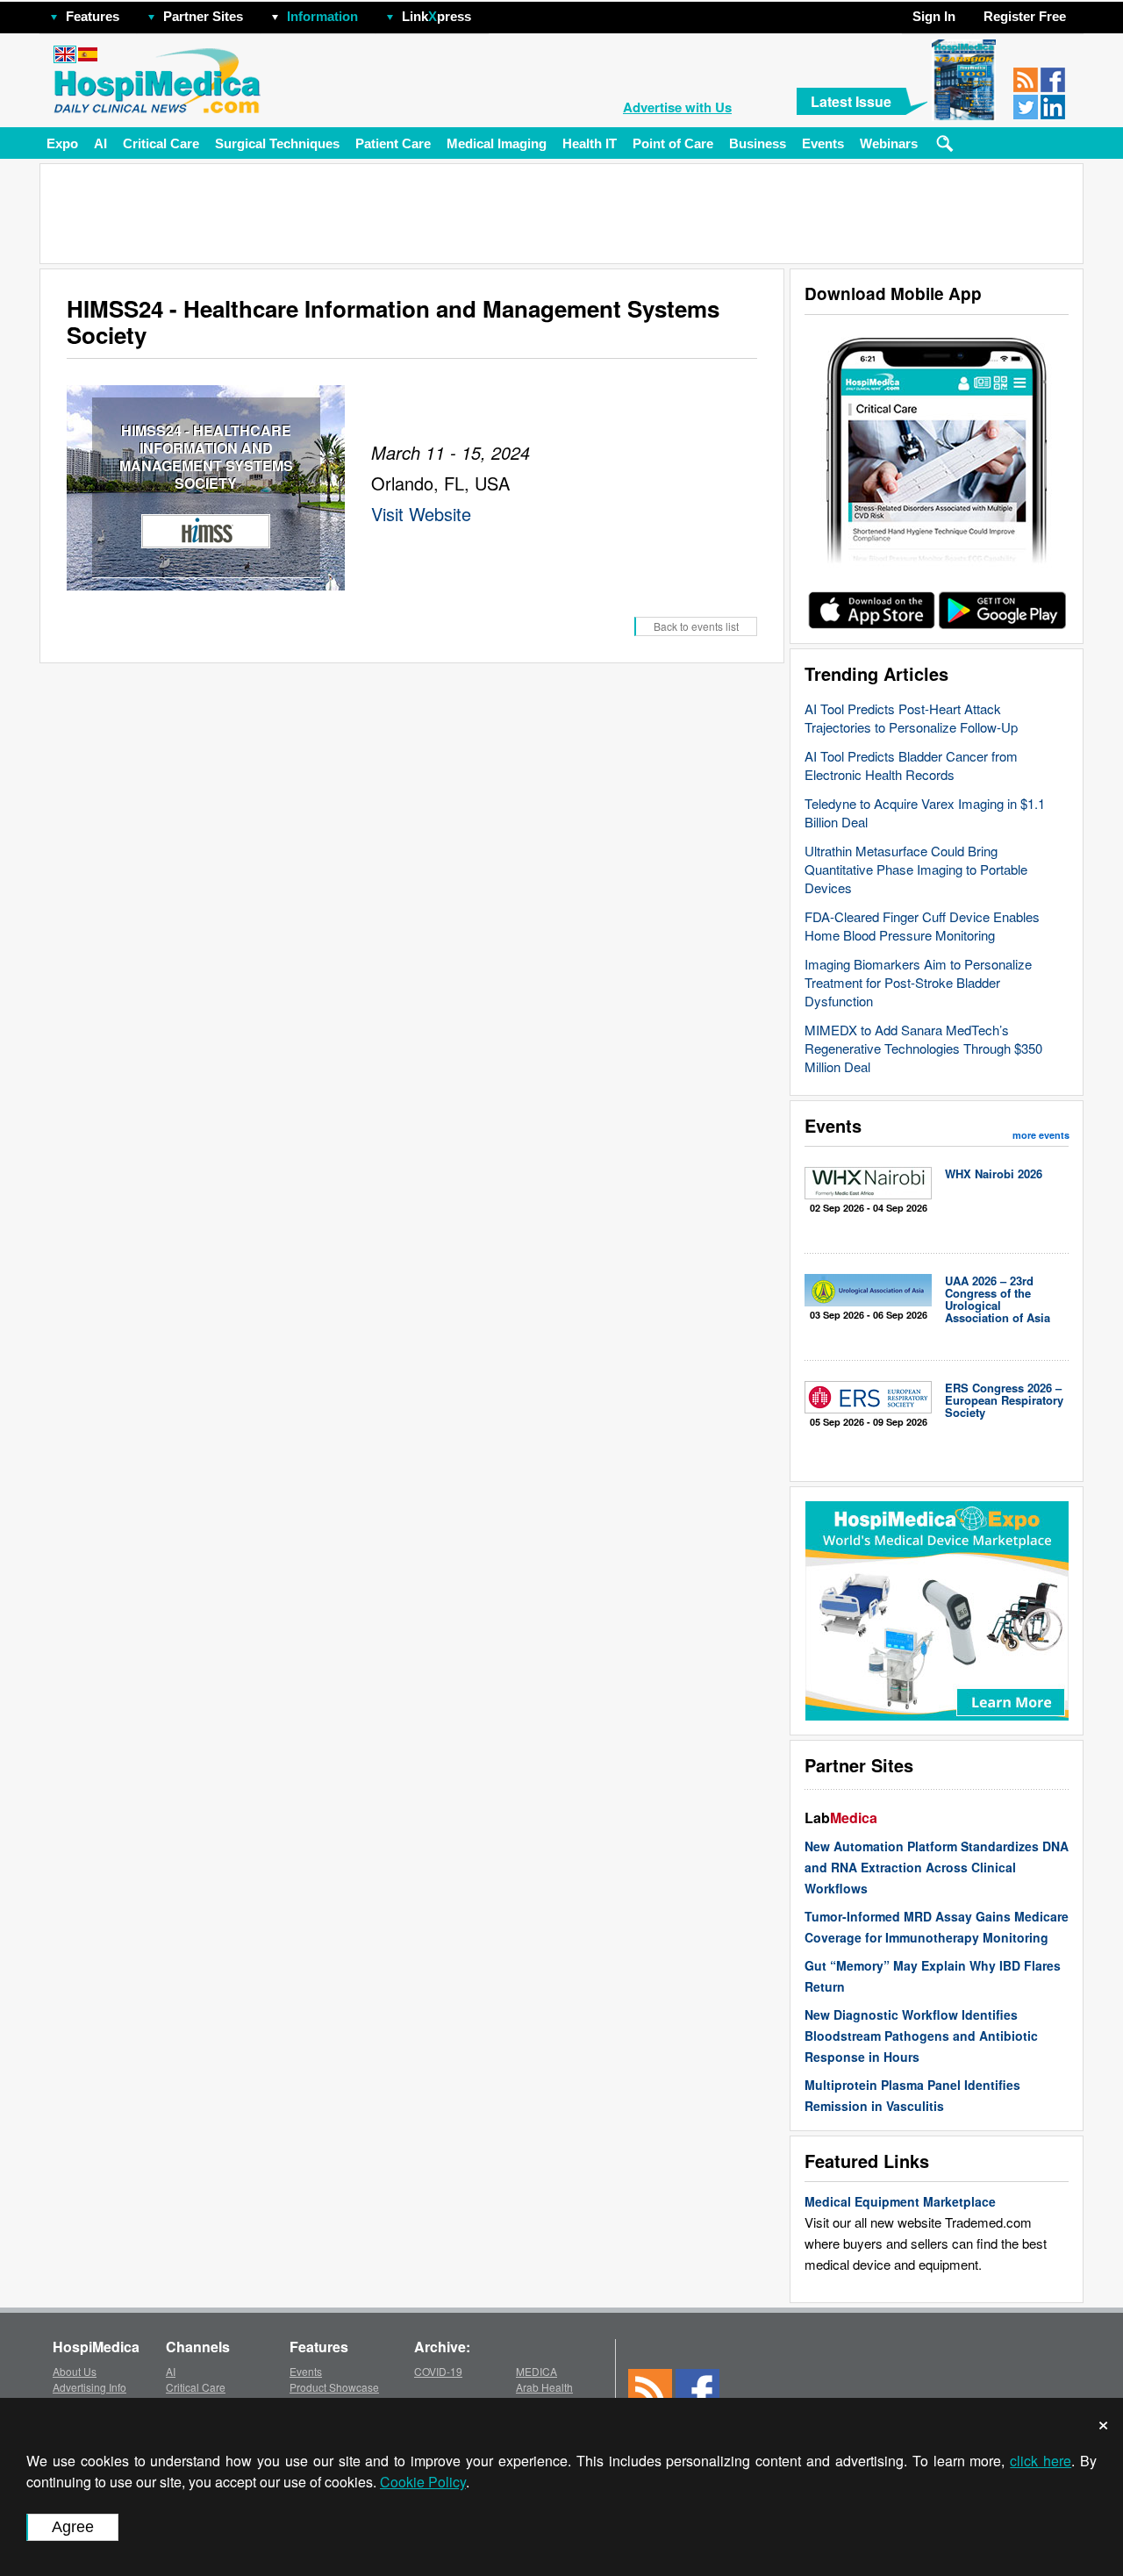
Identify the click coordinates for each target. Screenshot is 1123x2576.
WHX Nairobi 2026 (994, 1174)
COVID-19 (438, 2371)
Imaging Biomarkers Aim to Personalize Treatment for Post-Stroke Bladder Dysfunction (918, 982)
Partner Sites (203, 16)
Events (823, 143)
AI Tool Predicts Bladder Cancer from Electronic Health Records (911, 765)
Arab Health (544, 2387)
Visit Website (421, 514)
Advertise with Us (677, 107)
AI (100, 143)
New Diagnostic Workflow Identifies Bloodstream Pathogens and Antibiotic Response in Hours (921, 2036)
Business (758, 143)
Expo (62, 143)
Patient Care (393, 143)
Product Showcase (334, 2387)
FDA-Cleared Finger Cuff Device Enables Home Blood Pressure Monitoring (922, 926)
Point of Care (673, 143)
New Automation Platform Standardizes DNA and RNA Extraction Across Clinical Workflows (937, 1867)
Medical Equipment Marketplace (900, 2201)
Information (322, 16)
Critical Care (161, 143)
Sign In (934, 16)
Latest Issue (851, 101)
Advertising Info (89, 2387)
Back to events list (696, 626)
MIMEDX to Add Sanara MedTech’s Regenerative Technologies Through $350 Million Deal (923, 1048)
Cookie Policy (423, 2482)
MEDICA (536, 2371)
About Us (75, 2371)
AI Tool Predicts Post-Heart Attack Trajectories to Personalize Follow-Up (911, 718)
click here (1041, 2461)
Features (93, 16)
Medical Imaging (497, 143)
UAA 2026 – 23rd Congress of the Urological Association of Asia (998, 1299)
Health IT (590, 143)
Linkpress (436, 16)
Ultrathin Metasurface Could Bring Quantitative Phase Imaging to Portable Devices (916, 869)
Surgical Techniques (277, 143)
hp (497, 12)
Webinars (889, 143)
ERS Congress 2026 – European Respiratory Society (1004, 1400)
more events (1041, 1135)
